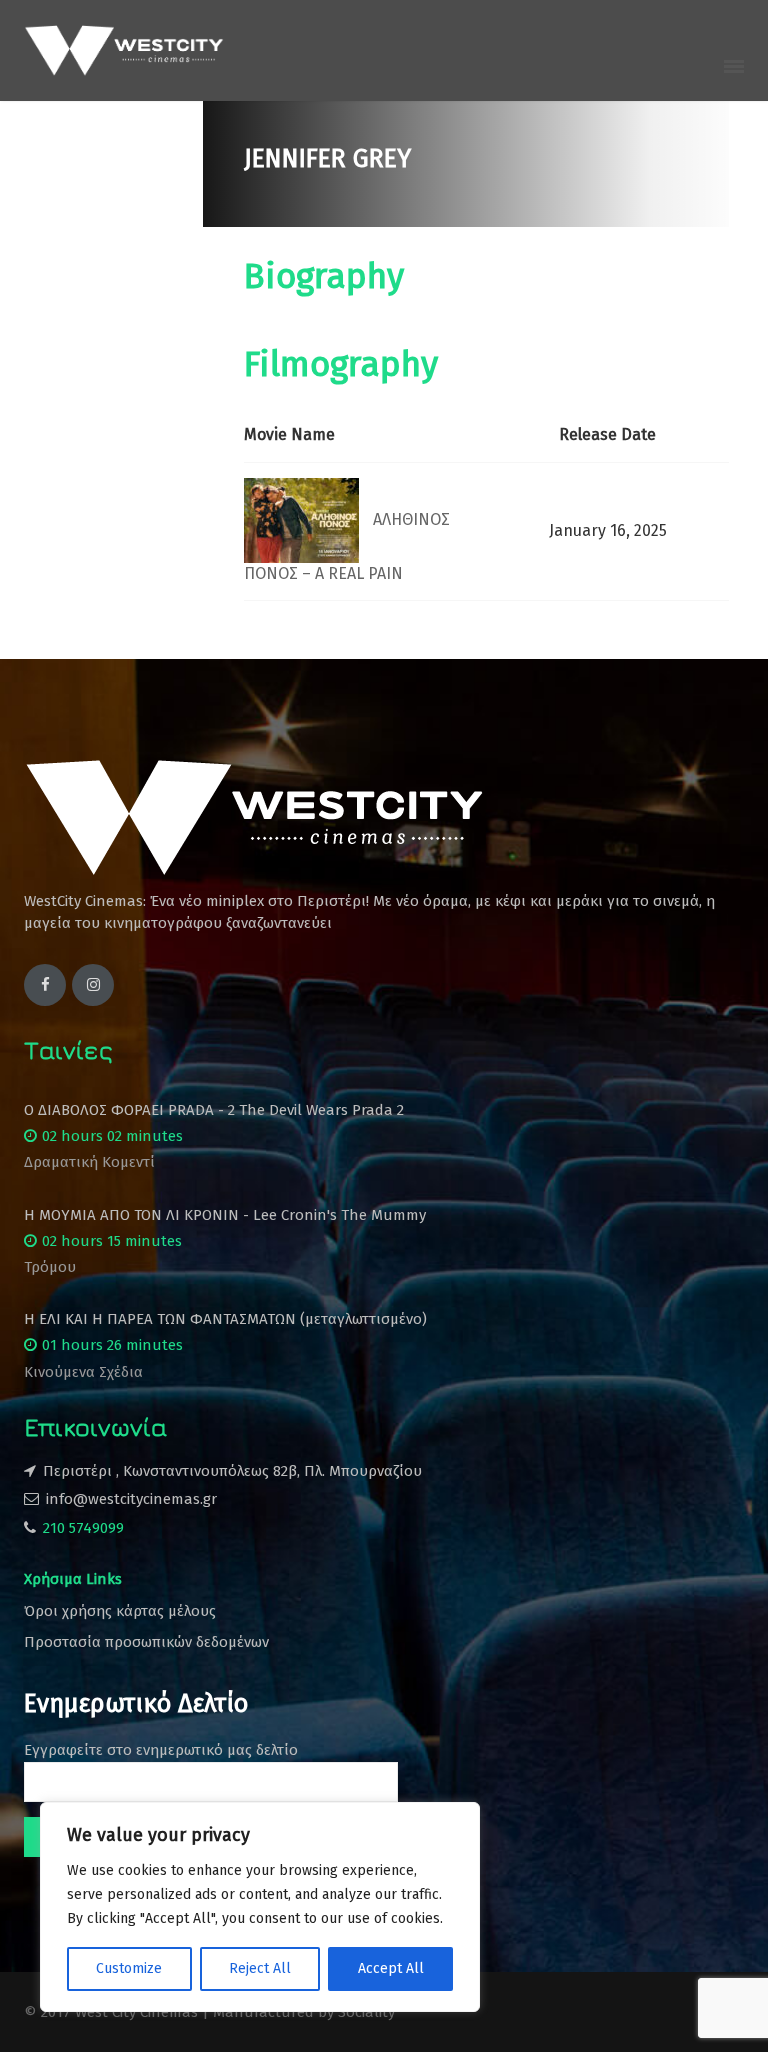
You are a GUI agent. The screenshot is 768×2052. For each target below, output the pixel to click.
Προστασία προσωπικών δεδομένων (146, 1642)
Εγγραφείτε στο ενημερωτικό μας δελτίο (161, 1750)
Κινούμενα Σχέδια (83, 1372)
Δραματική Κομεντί (89, 1162)
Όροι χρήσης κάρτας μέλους (120, 1611)
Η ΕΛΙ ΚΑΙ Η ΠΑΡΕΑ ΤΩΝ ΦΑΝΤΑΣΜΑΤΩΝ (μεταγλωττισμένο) (225, 1319)
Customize (129, 1968)
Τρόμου (50, 1267)
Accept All (391, 1968)
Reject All (260, 1968)
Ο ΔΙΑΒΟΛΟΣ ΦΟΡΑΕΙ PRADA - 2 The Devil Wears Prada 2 (214, 1110)
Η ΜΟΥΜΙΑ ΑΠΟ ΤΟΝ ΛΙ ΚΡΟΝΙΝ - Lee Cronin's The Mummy (225, 1215)
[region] (260, 1907)
